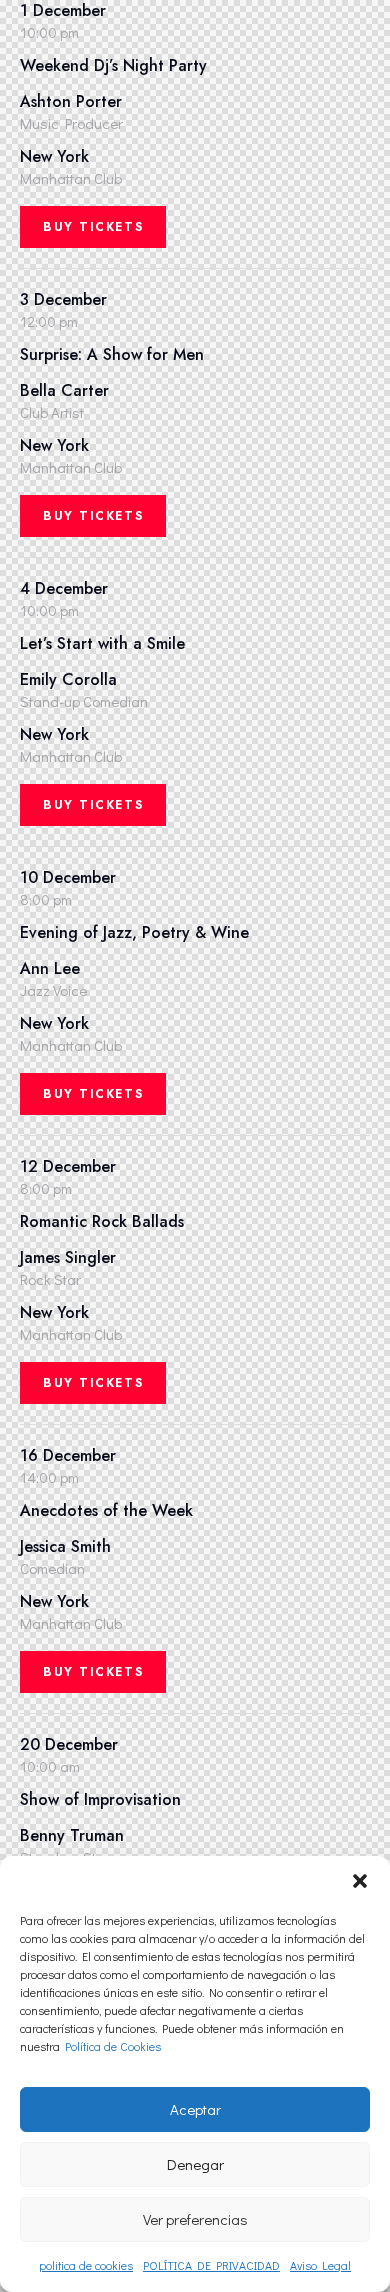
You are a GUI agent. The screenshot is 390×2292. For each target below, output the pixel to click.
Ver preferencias (195, 2219)
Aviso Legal (320, 2265)
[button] (360, 1881)
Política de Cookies (113, 2046)
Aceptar (195, 2109)
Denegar (195, 2164)
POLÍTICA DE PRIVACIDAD (211, 2265)
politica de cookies (86, 2265)
